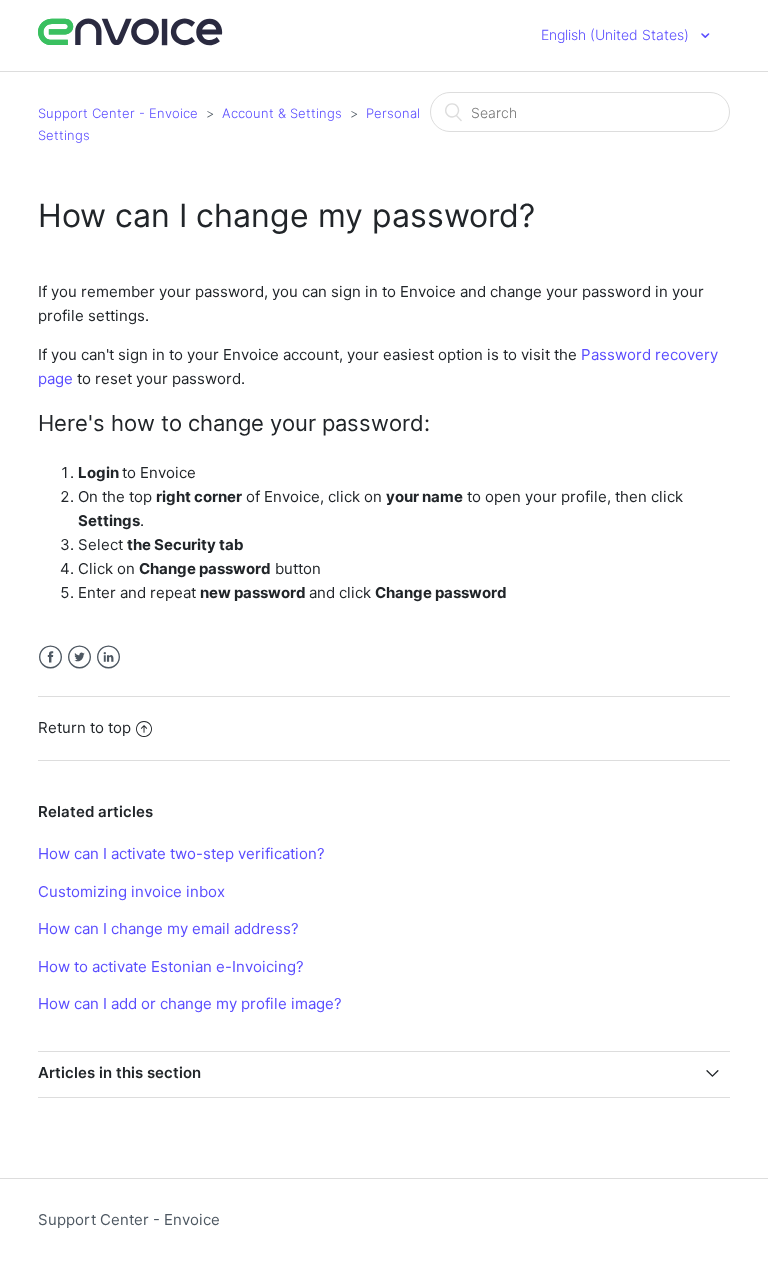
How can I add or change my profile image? (190, 1003)
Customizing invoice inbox (131, 891)
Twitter (79, 657)
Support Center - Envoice (118, 113)
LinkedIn (108, 657)
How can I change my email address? (168, 928)
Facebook (50, 657)
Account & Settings (282, 113)
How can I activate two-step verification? (181, 853)
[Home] (130, 42)
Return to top (84, 727)
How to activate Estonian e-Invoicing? (171, 966)
